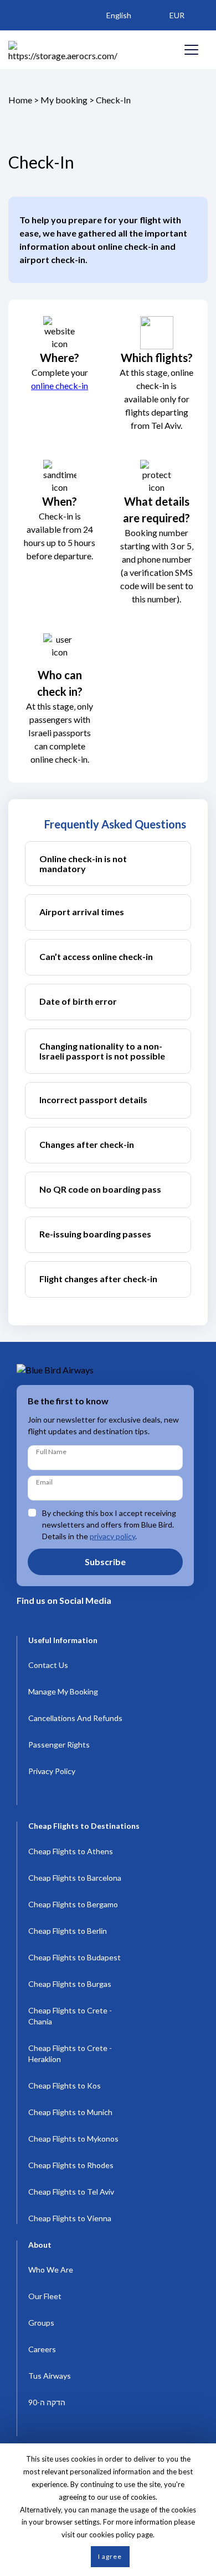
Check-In (113, 100)
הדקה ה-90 (47, 2402)
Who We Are (51, 2270)
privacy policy (112, 1536)
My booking (64, 100)
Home (20, 100)
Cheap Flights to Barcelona (75, 1878)
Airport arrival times (82, 912)
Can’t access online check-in (96, 956)
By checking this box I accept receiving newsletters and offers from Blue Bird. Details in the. (109, 1525)
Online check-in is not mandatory (83, 864)
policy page (134, 2535)
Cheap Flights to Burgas (70, 1984)
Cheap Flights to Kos (65, 2086)
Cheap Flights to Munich (70, 2112)
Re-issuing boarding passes (95, 1234)
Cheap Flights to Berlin (68, 1931)
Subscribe (105, 1562)
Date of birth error (78, 1001)
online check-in (60, 385)
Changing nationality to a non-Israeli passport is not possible (102, 1051)
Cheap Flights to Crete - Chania (70, 2016)
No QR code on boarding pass (100, 1189)
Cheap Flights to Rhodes (71, 2165)
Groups (41, 2323)
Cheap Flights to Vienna (70, 2218)
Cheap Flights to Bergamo (73, 1904)
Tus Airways (50, 2376)
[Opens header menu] (191, 50)
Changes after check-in (87, 1144)
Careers (42, 2349)
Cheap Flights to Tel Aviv (71, 2192)
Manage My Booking (63, 1691)
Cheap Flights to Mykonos (73, 2139)
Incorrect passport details (93, 1100)
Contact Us (48, 1665)
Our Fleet (45, 2296)
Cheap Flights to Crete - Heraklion (70, 2053)
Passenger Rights (59, 1745)
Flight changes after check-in (98, 1279)
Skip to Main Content (111, 5)
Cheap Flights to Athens (71, 1851)
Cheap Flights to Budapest (74, 1957)
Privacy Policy (52, 1771)
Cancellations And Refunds (75, 1718)
